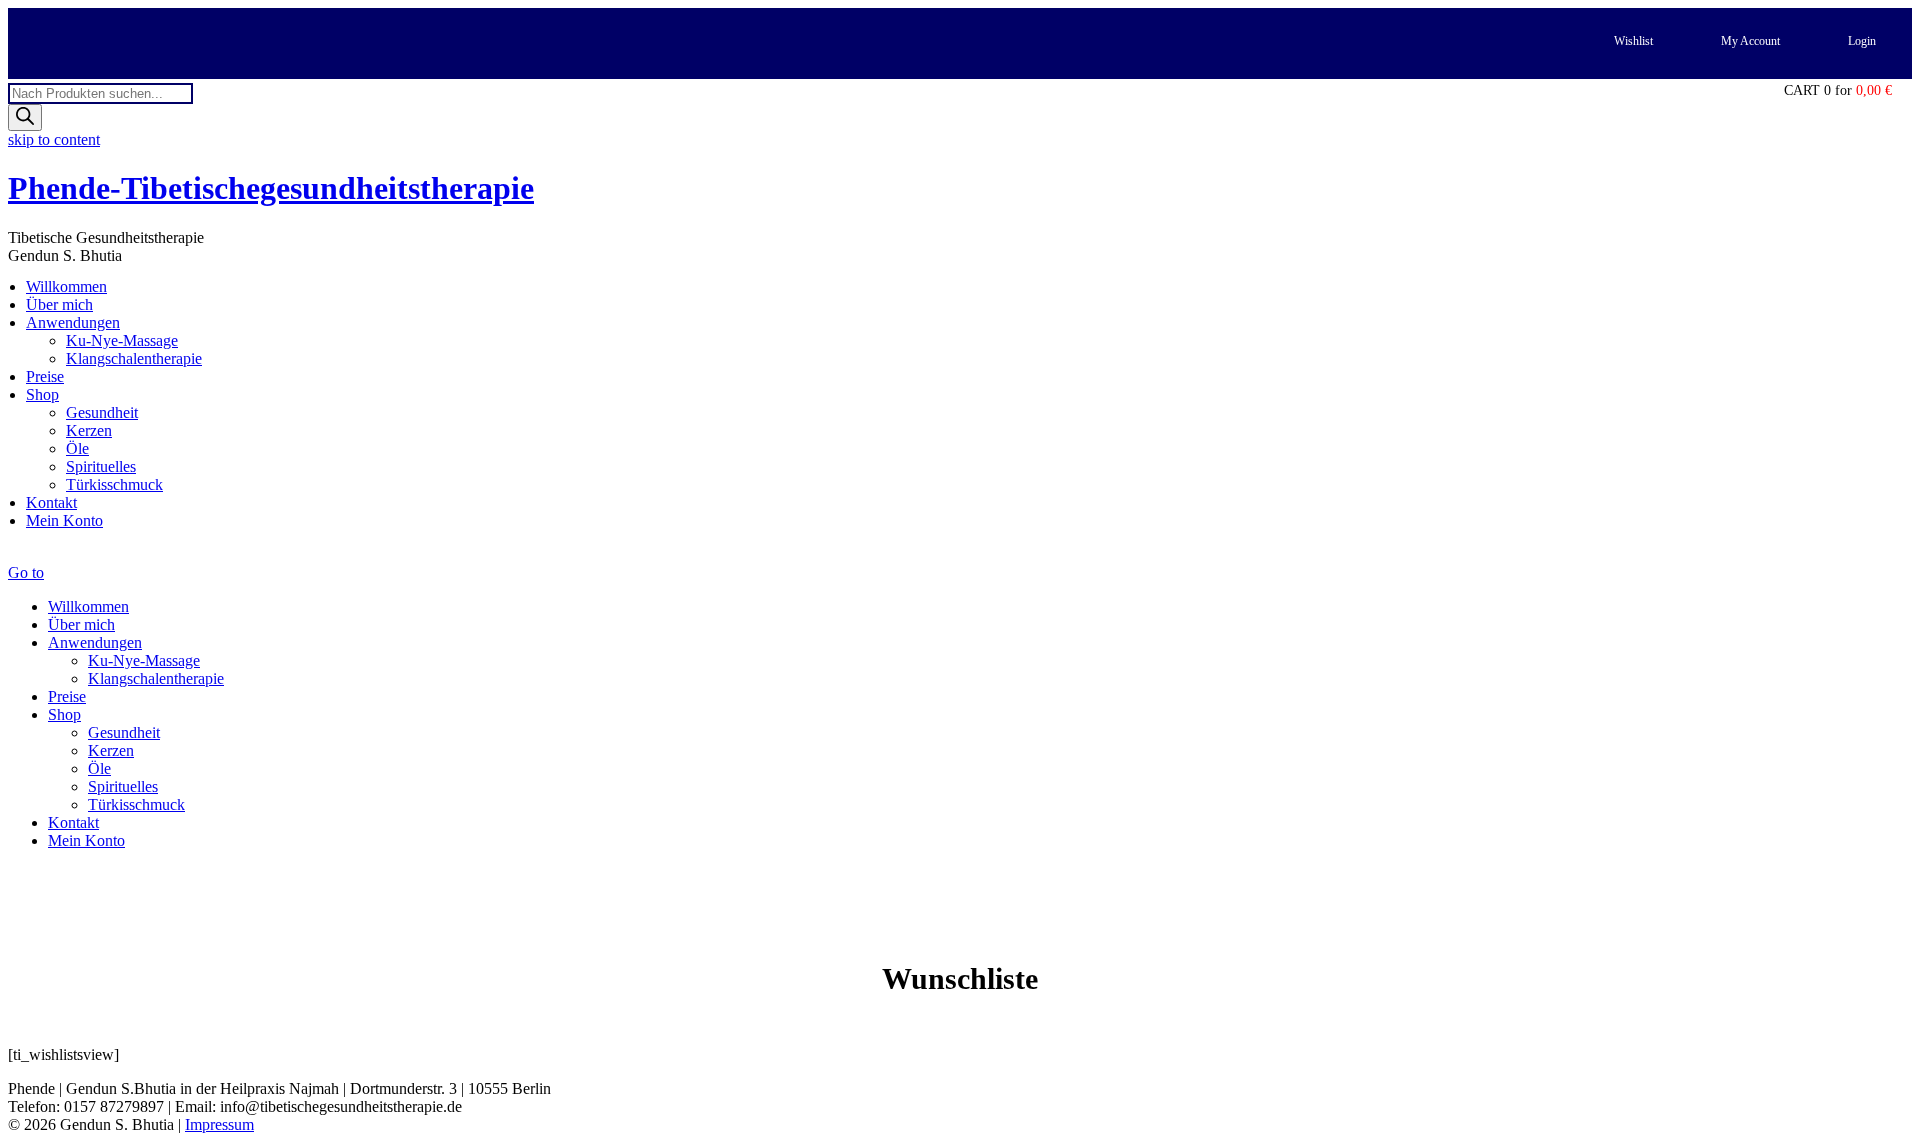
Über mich (59, 304)
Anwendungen (73, 322)
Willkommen (66, 286)
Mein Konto (64, 520)
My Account (1750, 41)
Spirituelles (101, 466)
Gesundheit (102, 412)
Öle (77, 448)
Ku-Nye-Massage (122, 340)
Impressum (219, 1124)
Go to (26, 572)
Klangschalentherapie (134, 358)
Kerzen (89, 430)
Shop (42, 394)
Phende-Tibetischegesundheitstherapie (271, 188)
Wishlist (1633, 41)
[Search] (25, 117)
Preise (45, 376)
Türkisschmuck (114, 484)
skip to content (54, 139)
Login (1862, 41)
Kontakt (51, 502)
